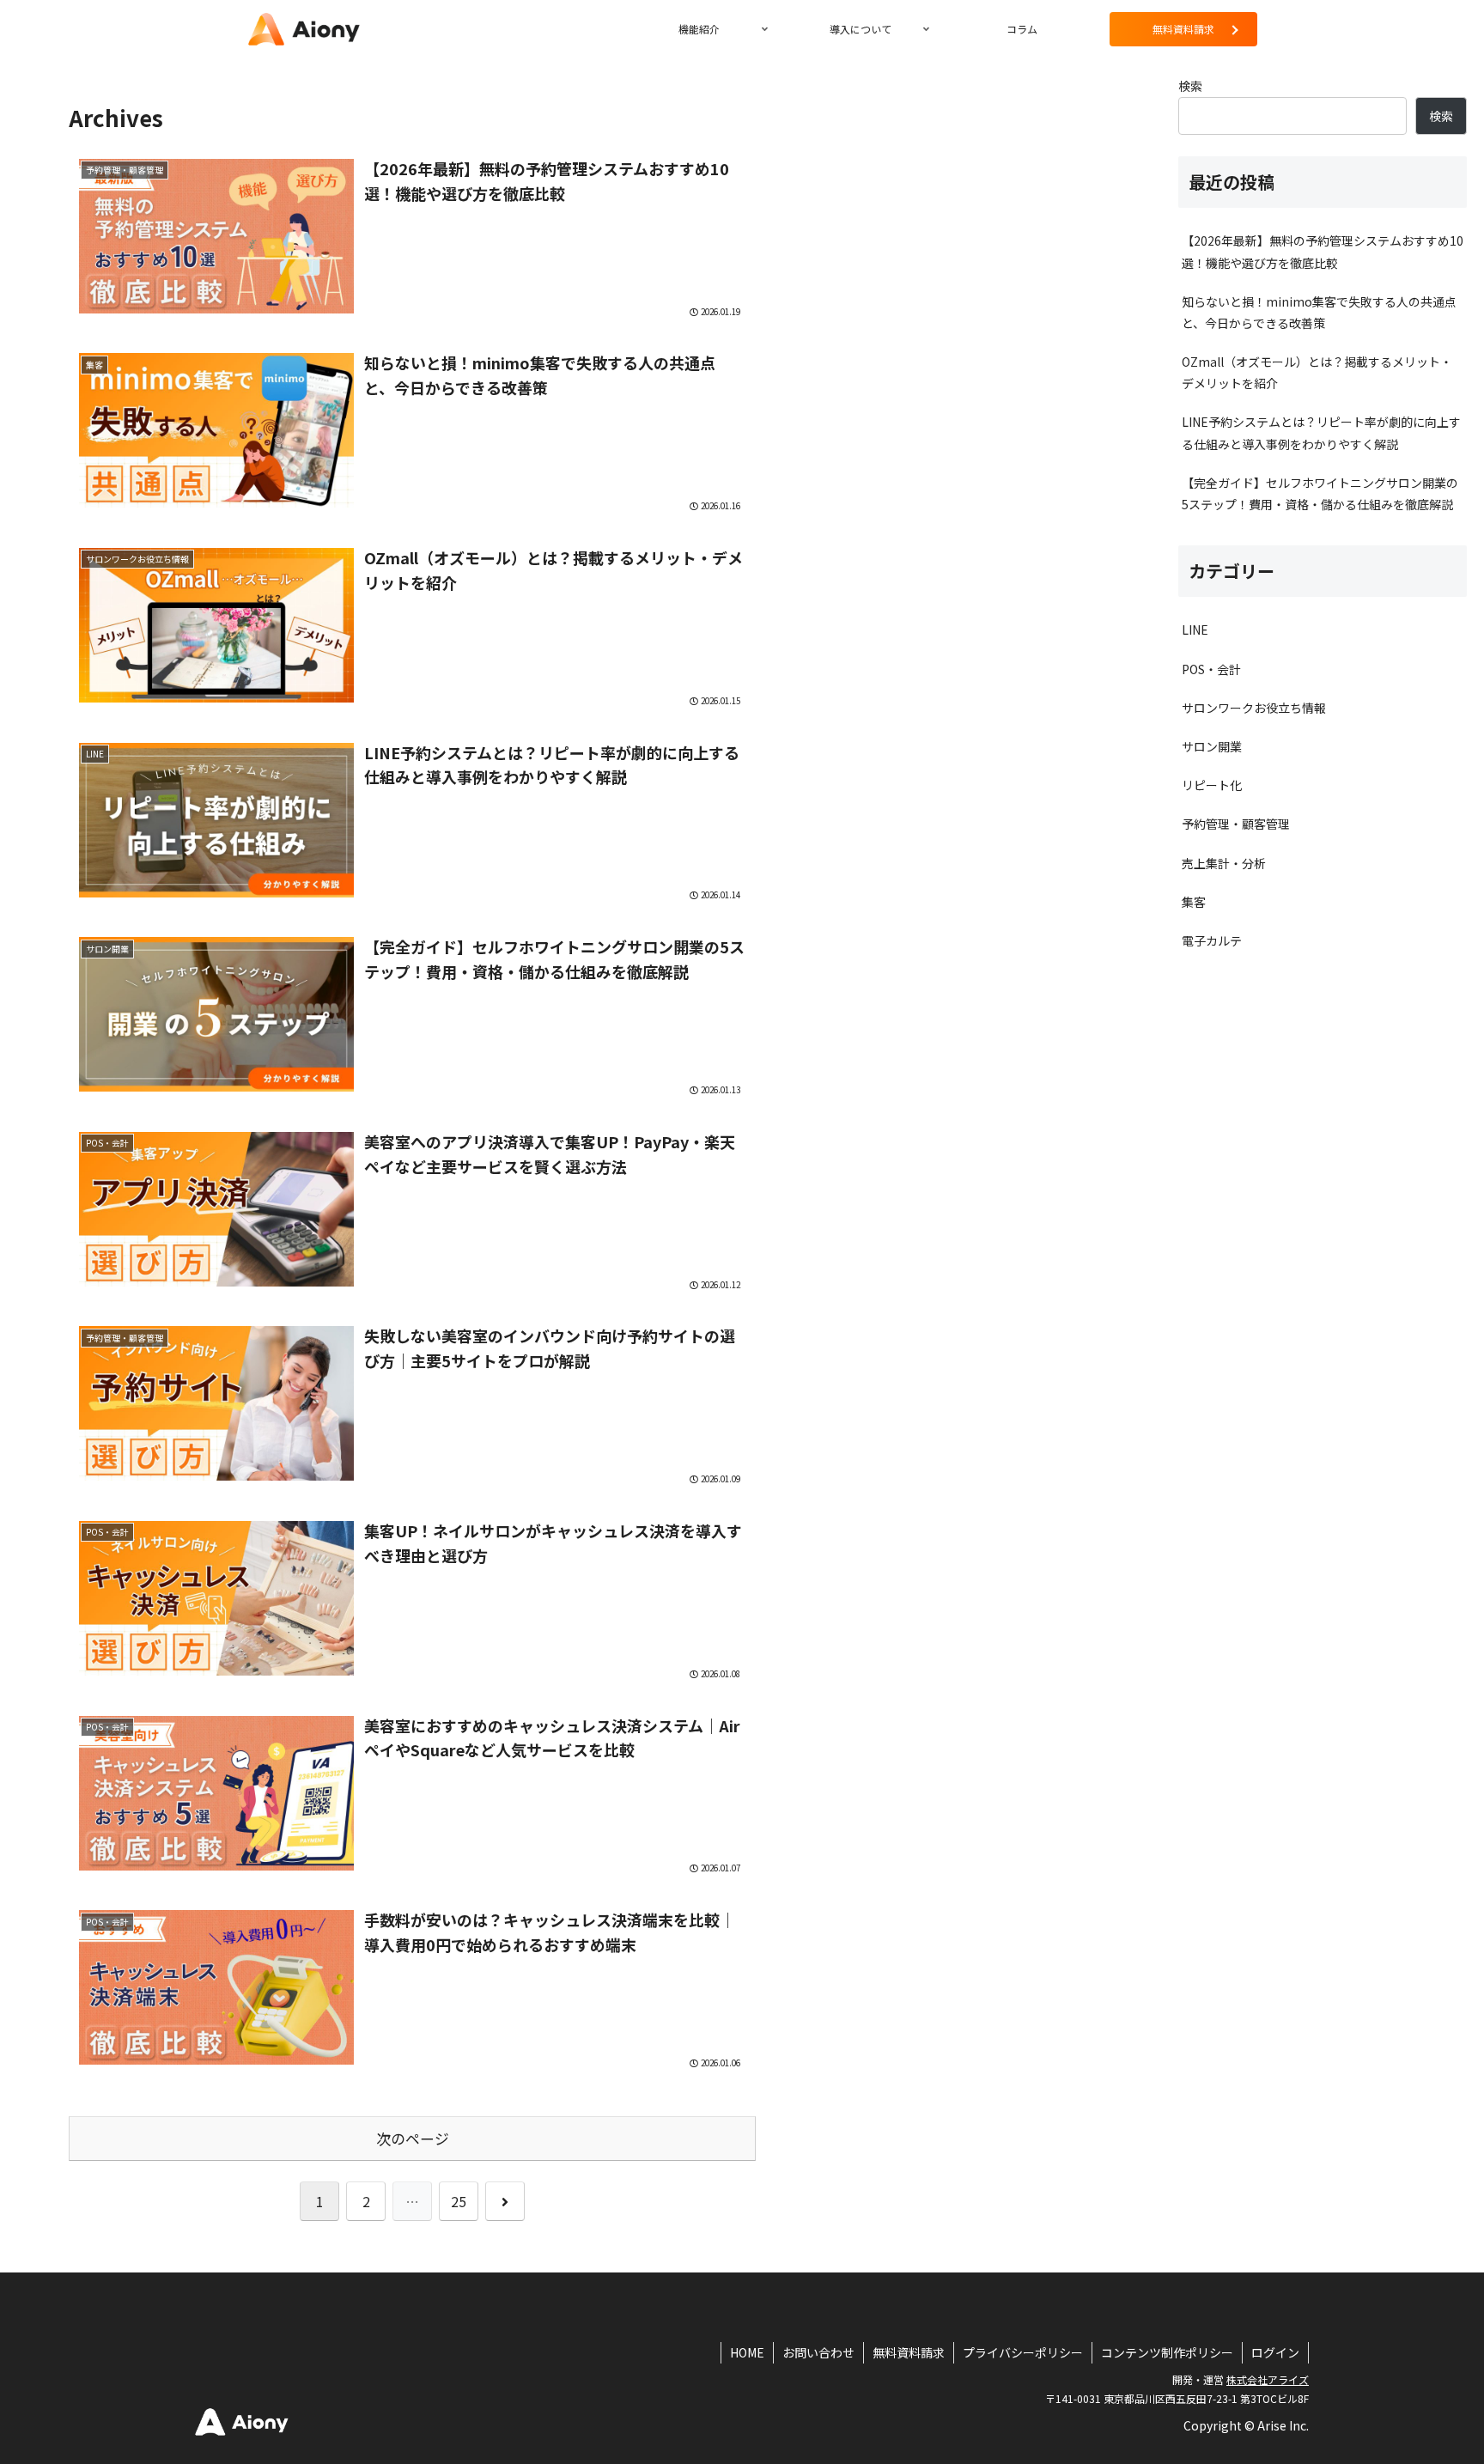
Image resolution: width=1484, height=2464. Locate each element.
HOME (747, 2352)
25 (459, 2201)
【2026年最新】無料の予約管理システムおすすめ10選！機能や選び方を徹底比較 (1323, 251)
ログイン (1275, 2352)
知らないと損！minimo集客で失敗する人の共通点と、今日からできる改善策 (1319, 312)
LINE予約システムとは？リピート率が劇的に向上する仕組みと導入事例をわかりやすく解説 (1321, 432)
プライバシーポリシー (1023, 2352)
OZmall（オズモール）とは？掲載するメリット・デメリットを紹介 (1317, 372)
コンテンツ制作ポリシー (1167, 2352)
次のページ (413, 2139)
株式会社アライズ (1268, 2379)
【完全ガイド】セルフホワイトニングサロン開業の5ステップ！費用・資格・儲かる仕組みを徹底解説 (1320, 493)
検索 (1190, 86)
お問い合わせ (818, 2352)
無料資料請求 (909, 2352)
